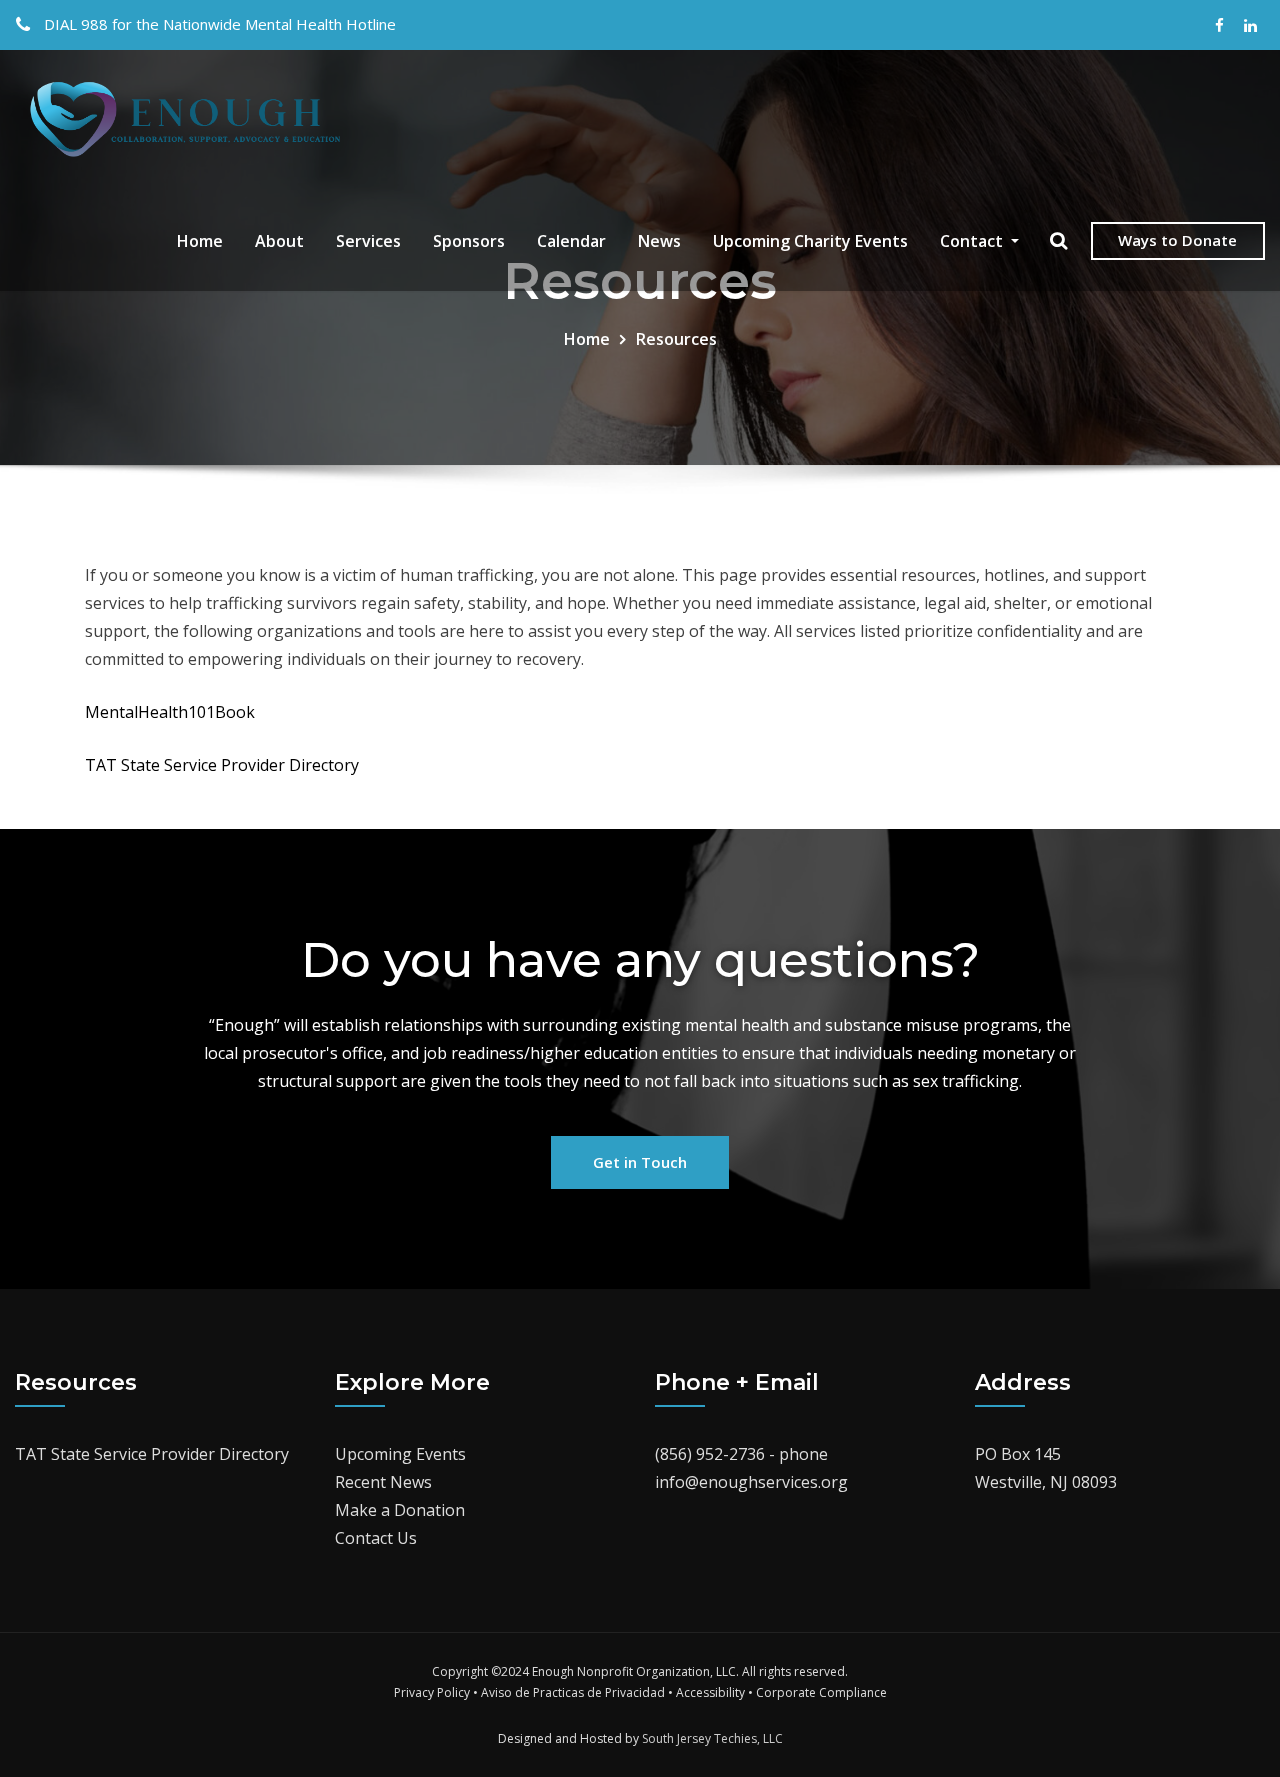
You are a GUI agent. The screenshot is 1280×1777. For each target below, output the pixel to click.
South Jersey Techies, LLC (712, 1738)
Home (200, 241)
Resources (676, 339)
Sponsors (469, 241)
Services (368, 241)
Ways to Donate (1177, 240)
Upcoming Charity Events (810, 241)
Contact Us (376, 1538)
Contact (973, 241)
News (659, 241)
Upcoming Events (400, 1454)
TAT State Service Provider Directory (222, 765)
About (279, 241)
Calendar (571, 241)
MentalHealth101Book (170, 712)
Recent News (383, 1482)
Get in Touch (640, 1162)
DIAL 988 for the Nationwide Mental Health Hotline (220, 24)
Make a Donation (400, 1510)
